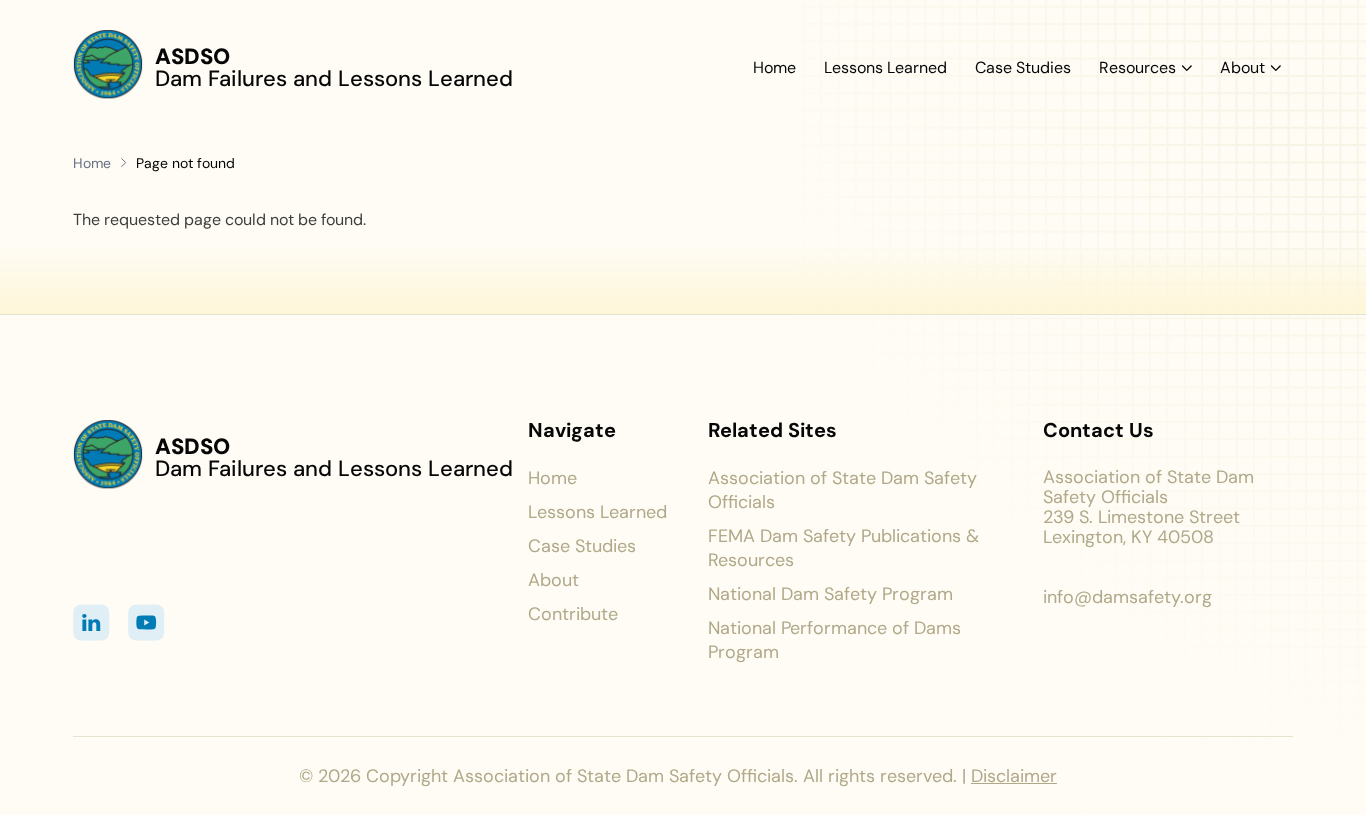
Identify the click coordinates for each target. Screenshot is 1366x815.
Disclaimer (1014, 776)
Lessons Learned (885, 68)
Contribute (573, 614)
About (1242, 68)
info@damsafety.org (1127, 597)
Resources (1137, 68)
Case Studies (1023, 68)
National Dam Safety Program (830, 594)
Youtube (146, 622)
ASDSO (192, 56)
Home (774, 68)
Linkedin (91, 622)
